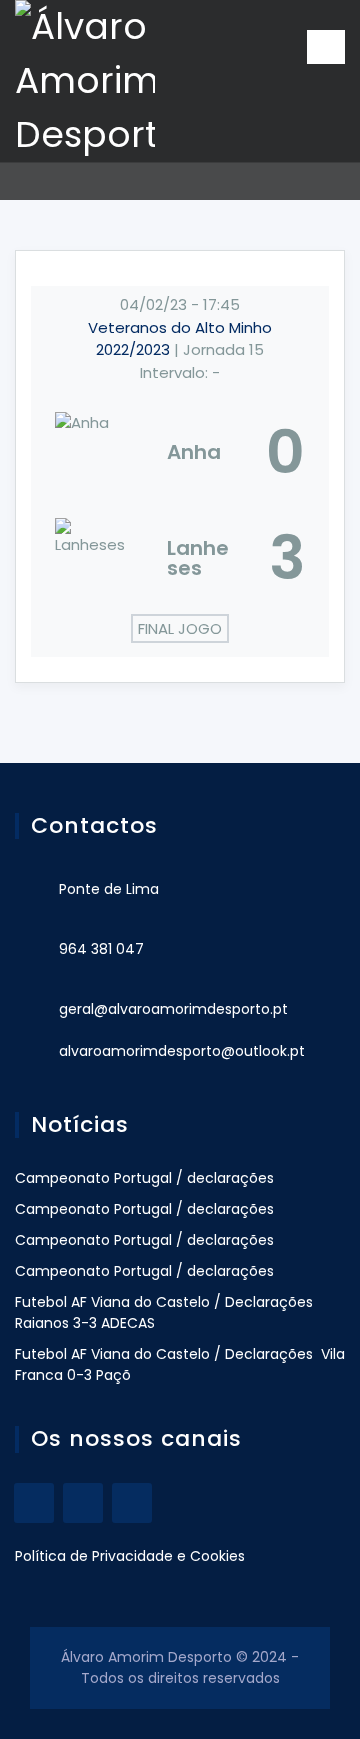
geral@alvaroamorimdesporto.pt (173, 1009)
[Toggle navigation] (326, 47)
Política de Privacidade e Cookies (130, 1556)
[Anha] (180, 452)
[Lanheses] (180, 558)
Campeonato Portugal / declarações (144, 1178)
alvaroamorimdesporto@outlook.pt (182, 1051)
